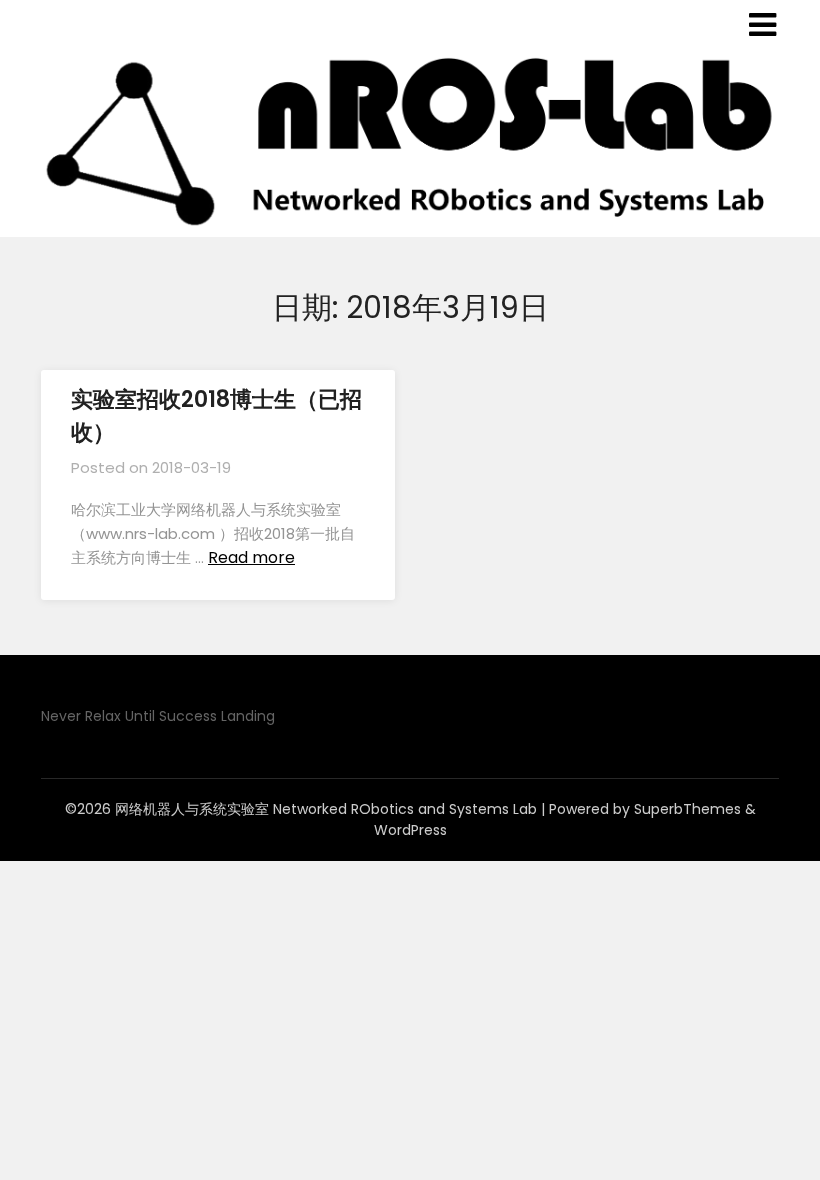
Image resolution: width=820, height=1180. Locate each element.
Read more (251, 557)
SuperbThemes (687, 809)
